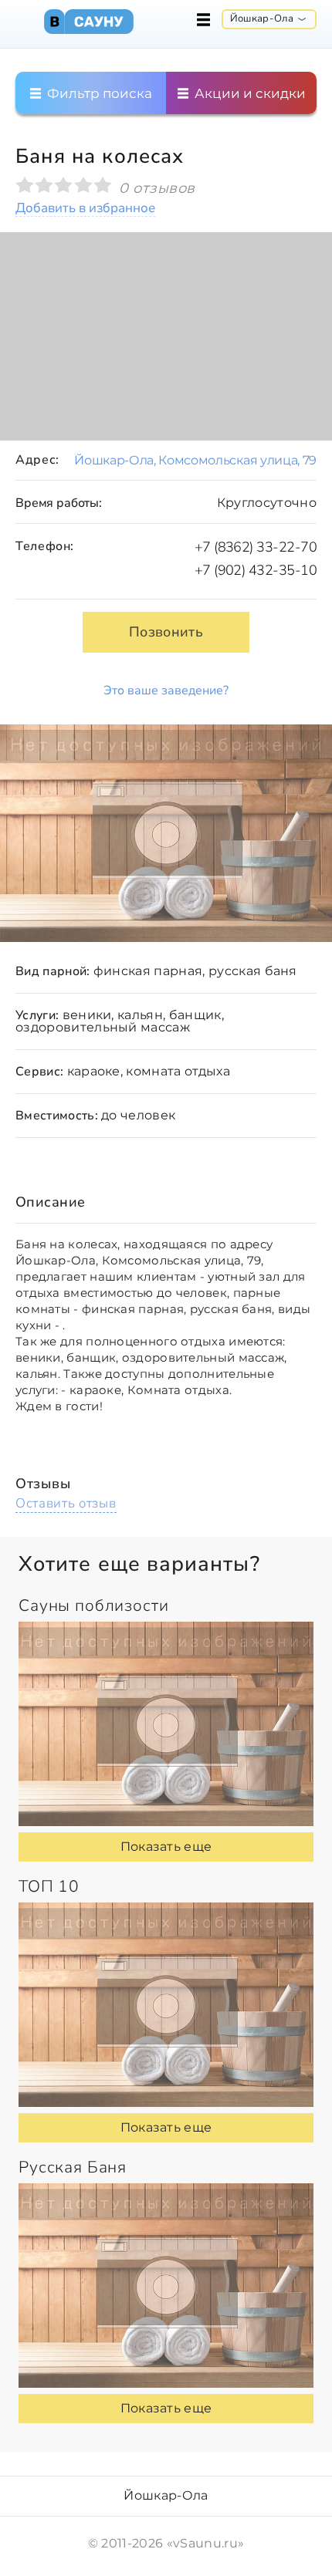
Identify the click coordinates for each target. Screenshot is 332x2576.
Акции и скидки (249, 93)
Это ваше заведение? (166, 690)
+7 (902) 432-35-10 (256, 570)
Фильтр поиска (98, 93)
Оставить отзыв (66, 1503)
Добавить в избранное (85, 209)
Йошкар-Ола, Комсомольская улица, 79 (195, 460)
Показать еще (166, 1847)
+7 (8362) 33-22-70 (256, 547)
